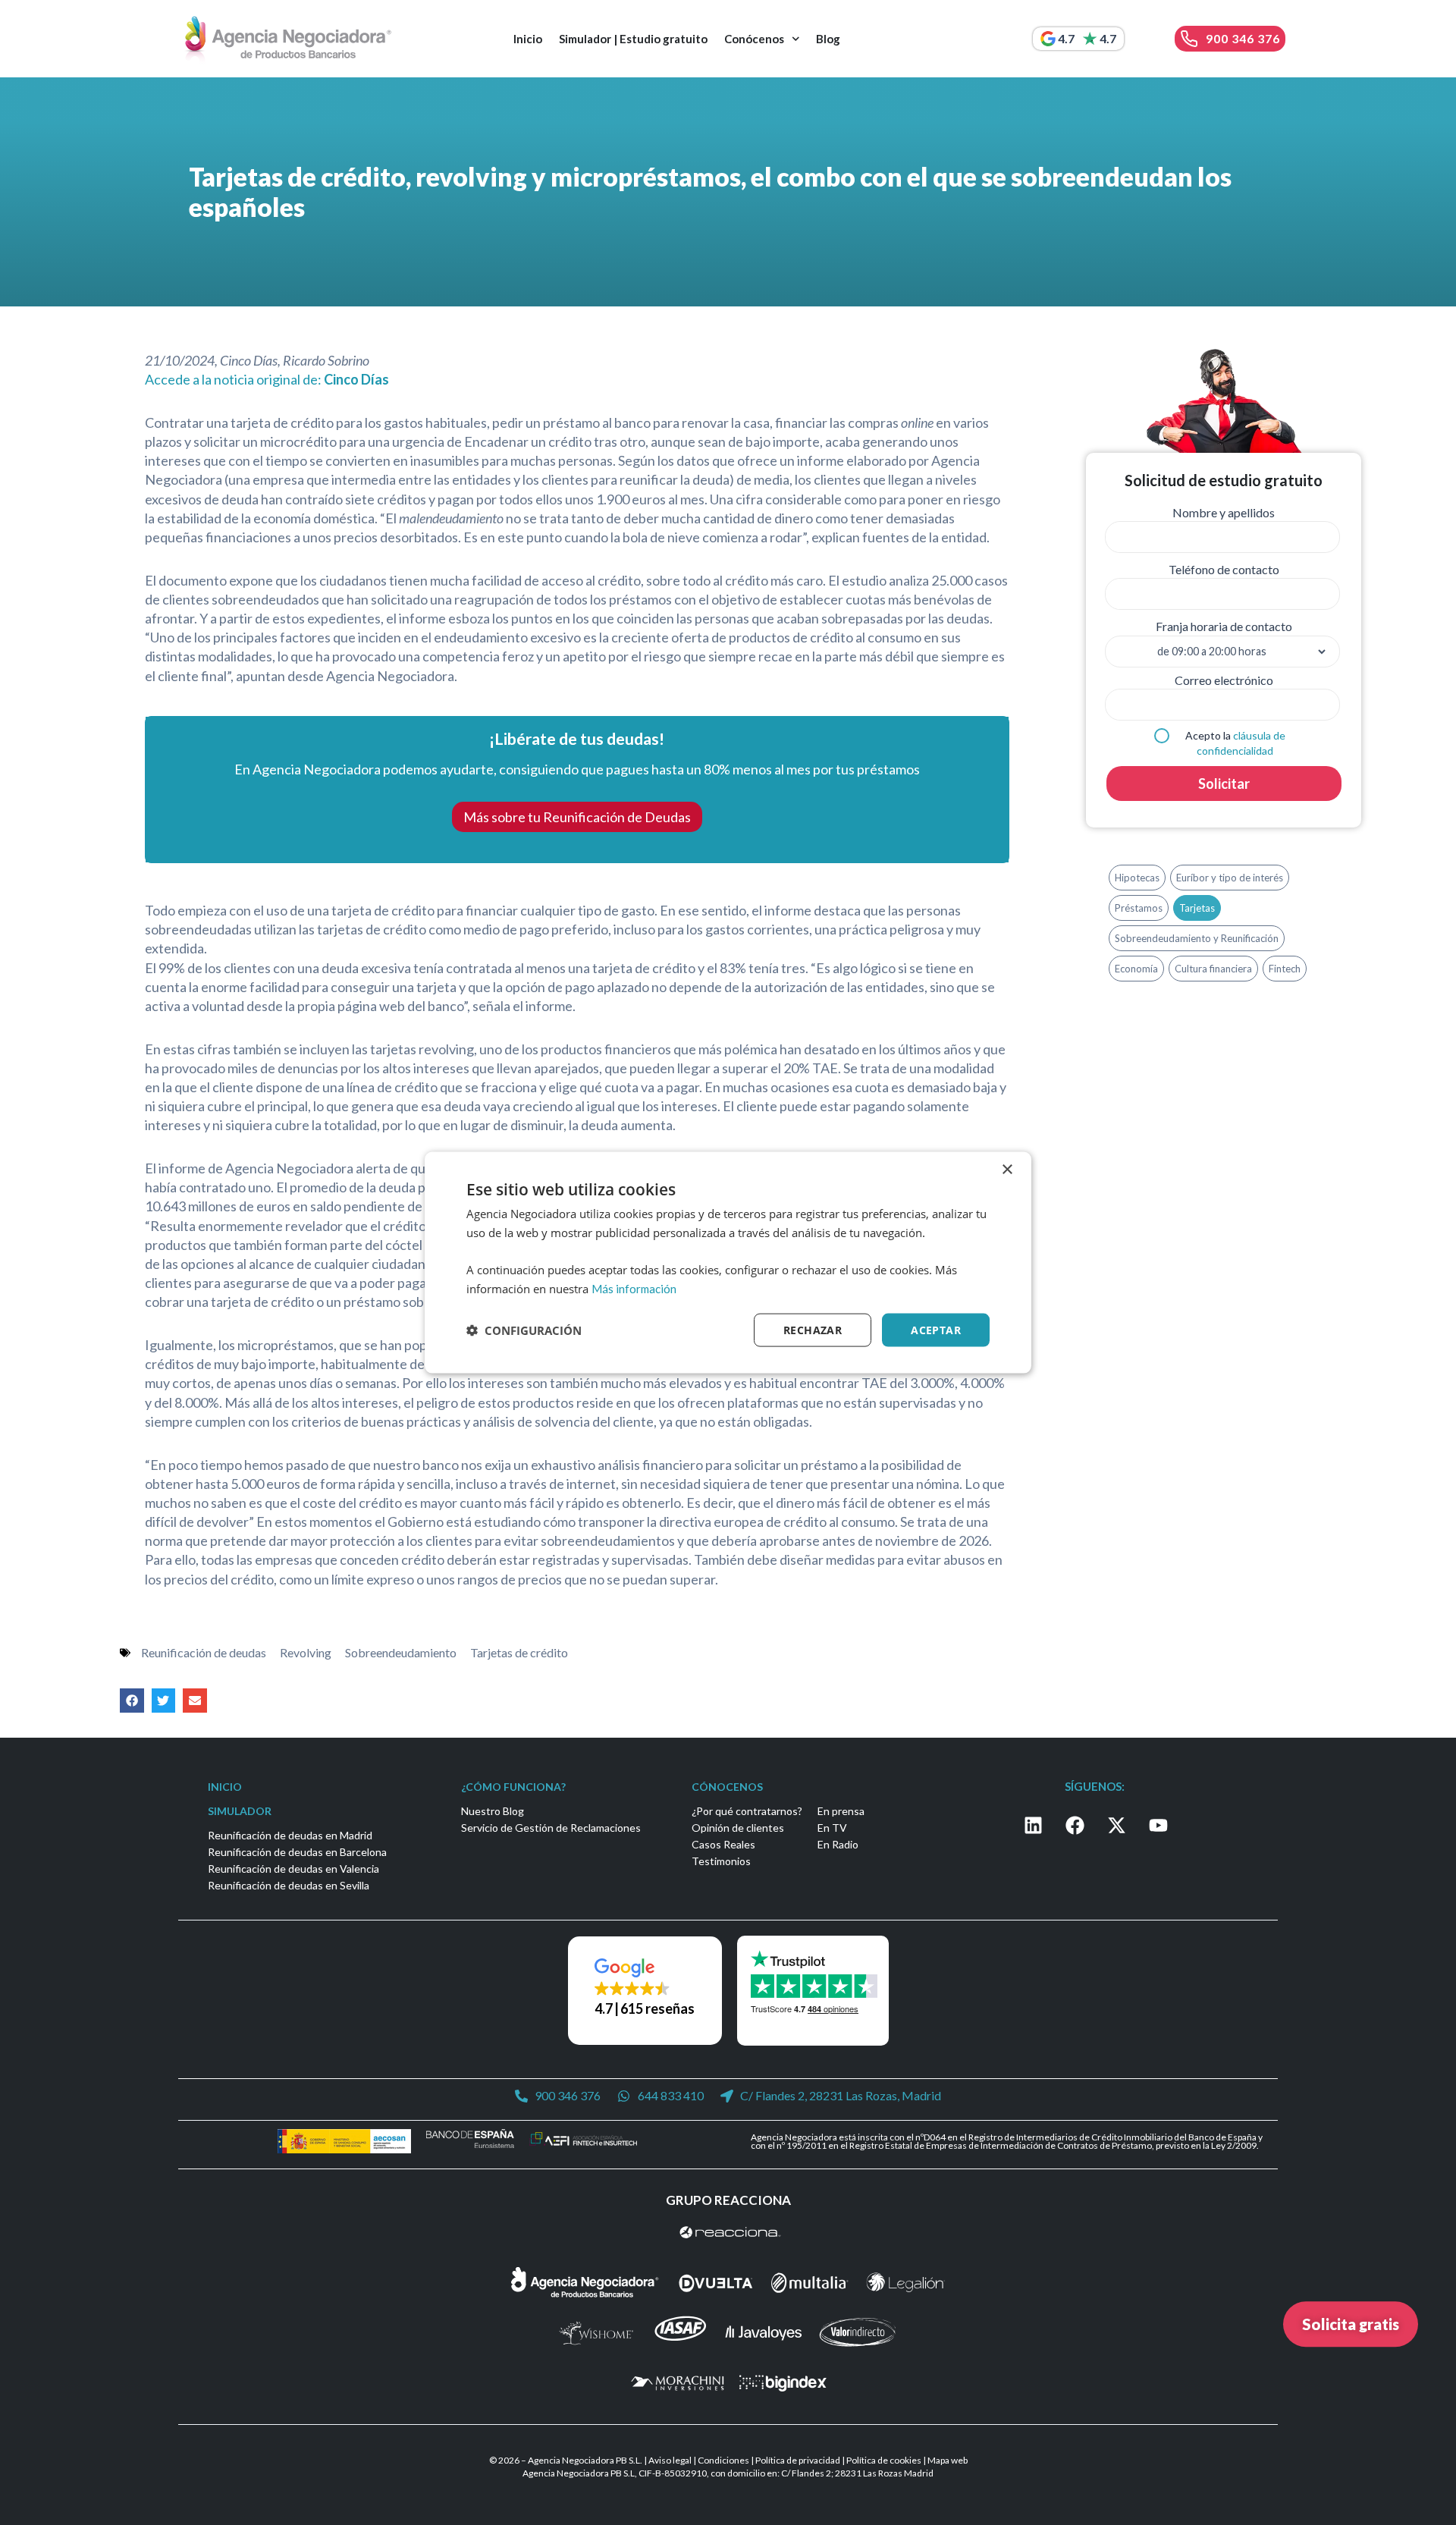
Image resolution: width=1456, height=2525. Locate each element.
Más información (634, 1288)
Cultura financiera (1213, 969)
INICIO (225, 1787)
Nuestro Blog (493, 1811)
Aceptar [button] (936, 1329)
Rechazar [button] (813, 1329)
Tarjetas (1197, 908)
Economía (1136, 969)
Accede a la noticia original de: (267, 379)
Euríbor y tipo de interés (1230, 878)
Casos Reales (723, 1844)
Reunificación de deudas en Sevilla (289, 1885)
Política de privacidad (798, 2460)
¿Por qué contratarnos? (747, 1811)
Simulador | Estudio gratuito (633, 39)
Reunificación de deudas (204, 1652)
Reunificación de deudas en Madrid (290, 1835)
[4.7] (1048, 39)
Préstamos (1139, 908)
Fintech (1285, 969)
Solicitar (1224, 784)
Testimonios (721, 1861)
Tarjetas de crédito (519, 1652)
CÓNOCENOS (727, 1787)
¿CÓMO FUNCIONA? (513, 1787)
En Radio (838, 1844)
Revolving (306, 1652)
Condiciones (723, 2460)
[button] (132, 1701)
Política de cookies (884, 2460)
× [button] (1007, 1169)
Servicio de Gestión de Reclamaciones (551, 1828)
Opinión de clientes (738, 1828)
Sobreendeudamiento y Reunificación (1197, 938)
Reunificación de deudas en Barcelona (297, 1852)
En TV (832, 1828)
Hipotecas (1137, 878)
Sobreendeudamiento (401, 1652)
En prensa (841, 1811)
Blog (828, 39)
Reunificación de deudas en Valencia (293, 1869)
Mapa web (948, 2460)
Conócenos (754, 39)
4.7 (1066, 38)
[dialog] (728, 1262)
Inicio (528, 39)
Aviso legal (670, 2460)
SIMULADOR (240, 1811)
